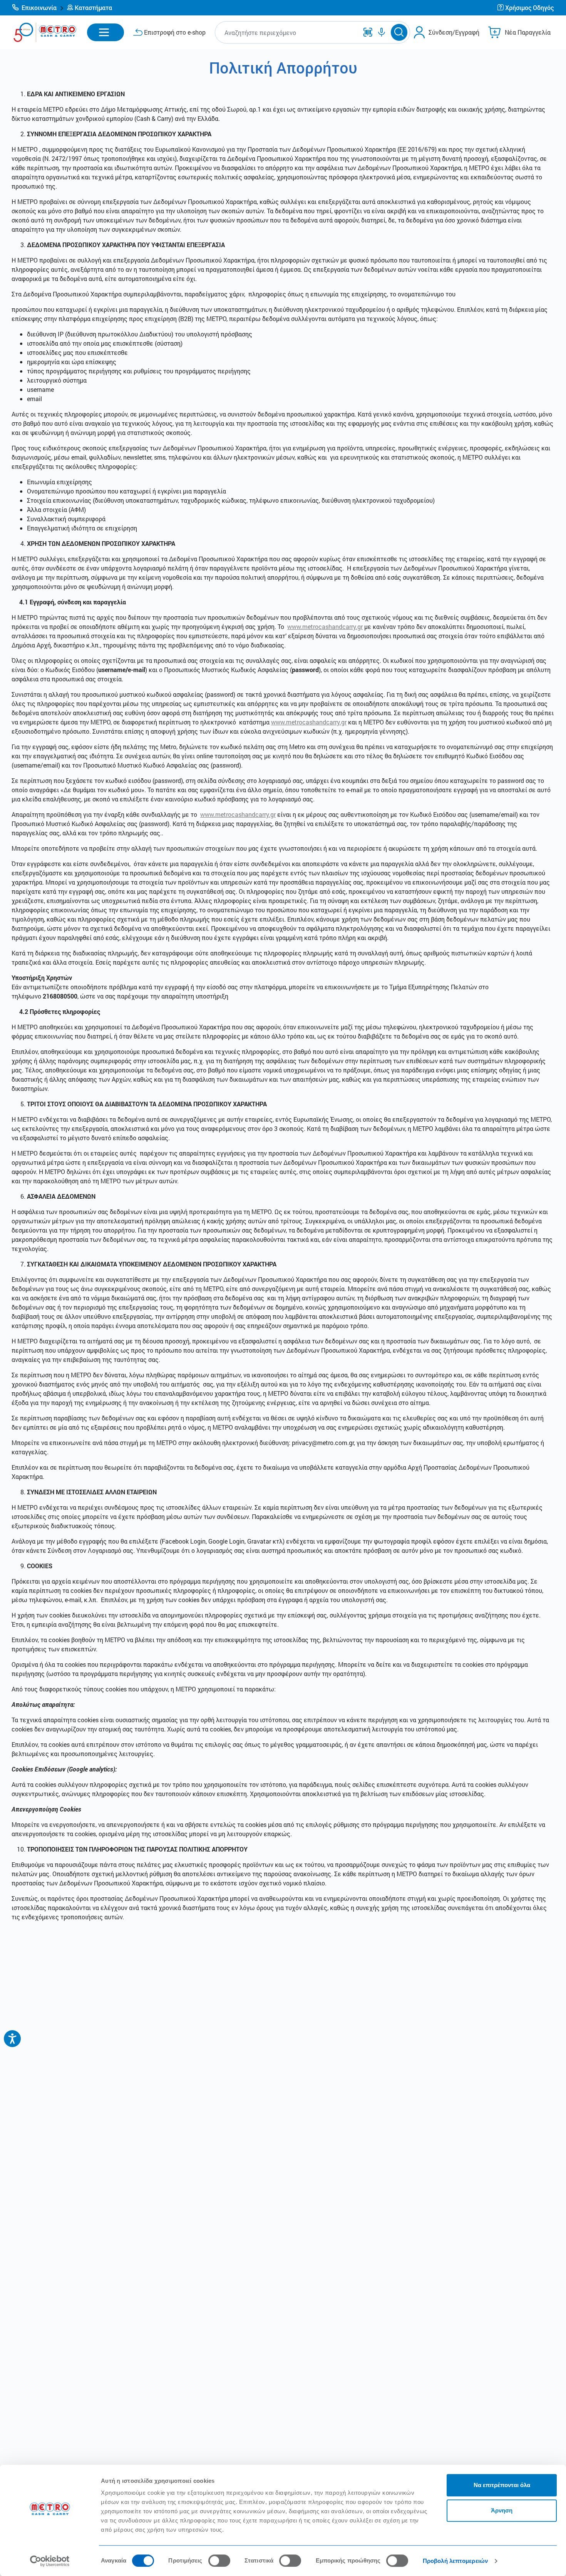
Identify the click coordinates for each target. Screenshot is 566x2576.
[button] (38, 8)
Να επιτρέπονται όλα (502, 2485)
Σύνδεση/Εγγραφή (454, 32)
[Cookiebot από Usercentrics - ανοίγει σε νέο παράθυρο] (50, 2561)
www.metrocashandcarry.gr (325, 626)
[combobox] (288, 33)
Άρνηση (502, 2510)
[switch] (219, 2561)
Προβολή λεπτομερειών (455, 2561)
